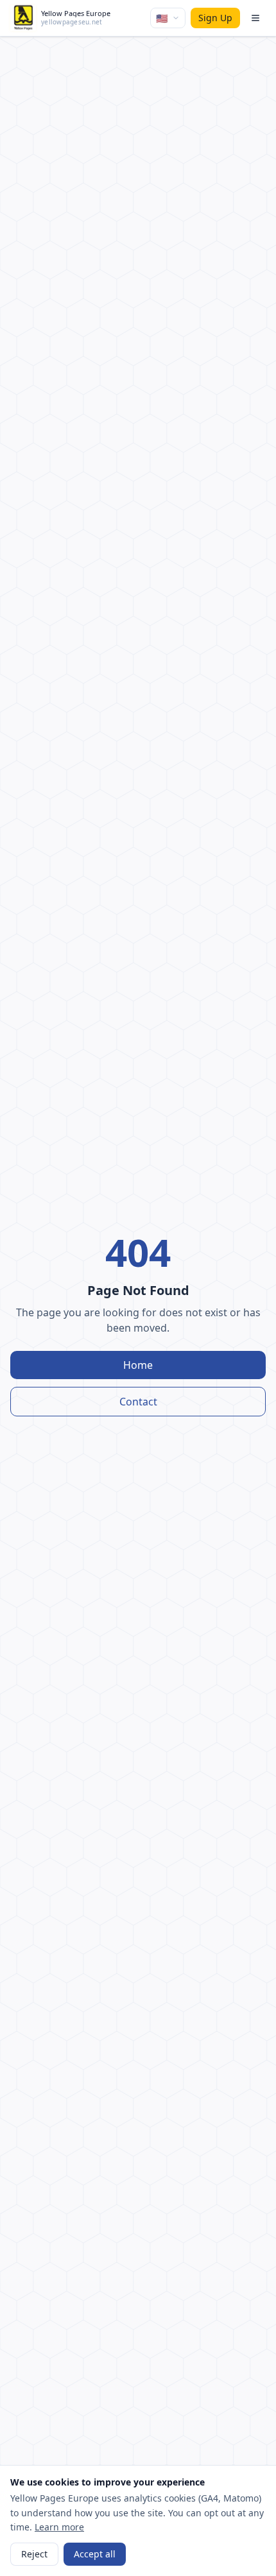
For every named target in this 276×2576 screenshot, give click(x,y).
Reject (34, 2554)
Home (138, 1365)
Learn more (59, 2527)
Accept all (95, 2554)
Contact (138, 1402)
